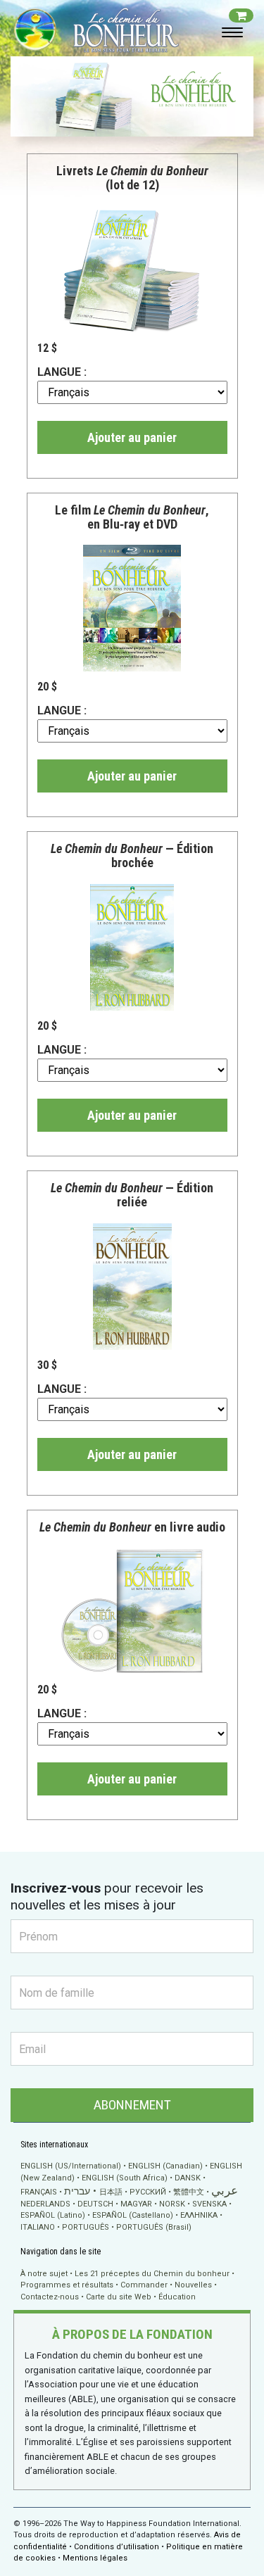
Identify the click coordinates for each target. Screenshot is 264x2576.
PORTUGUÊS (86, 2227)
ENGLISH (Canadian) (165, 2166)
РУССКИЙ (148, 2192)
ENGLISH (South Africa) (125, 2178)
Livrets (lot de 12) (132, 178)
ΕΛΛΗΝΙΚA (199, 2215)
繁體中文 (189, 2192)
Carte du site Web (119, 2297)
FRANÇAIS (39, 2192)
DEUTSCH (95, 2204)
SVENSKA (209, 2204)
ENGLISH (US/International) (71, 2166)
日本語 (111, 2192)
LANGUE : (62, 372)
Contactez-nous (50, 2297)
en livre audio (132, 1527)
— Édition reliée (132, 1195)
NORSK (172, 2204)
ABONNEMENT (132, 2105)
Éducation (177, 2297)
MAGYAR (136, 2204)
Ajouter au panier (132, 437)
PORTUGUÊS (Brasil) (154, 2227)
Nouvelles (193, 2285)
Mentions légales (95, 2558)
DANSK (188, 2178)
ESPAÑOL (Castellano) (133, 2215)
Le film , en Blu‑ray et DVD (132, 517)
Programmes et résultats (67, 2285)
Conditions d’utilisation (117, 2547)
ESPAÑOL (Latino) (53, 2215)
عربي (225, 2191)
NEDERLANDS (45, 2204)
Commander (144, 2285)
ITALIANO (38, 2227)
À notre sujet (44, 2274)
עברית (77, 2191)
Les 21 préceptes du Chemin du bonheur (152, 2274)
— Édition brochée (132, 855)
